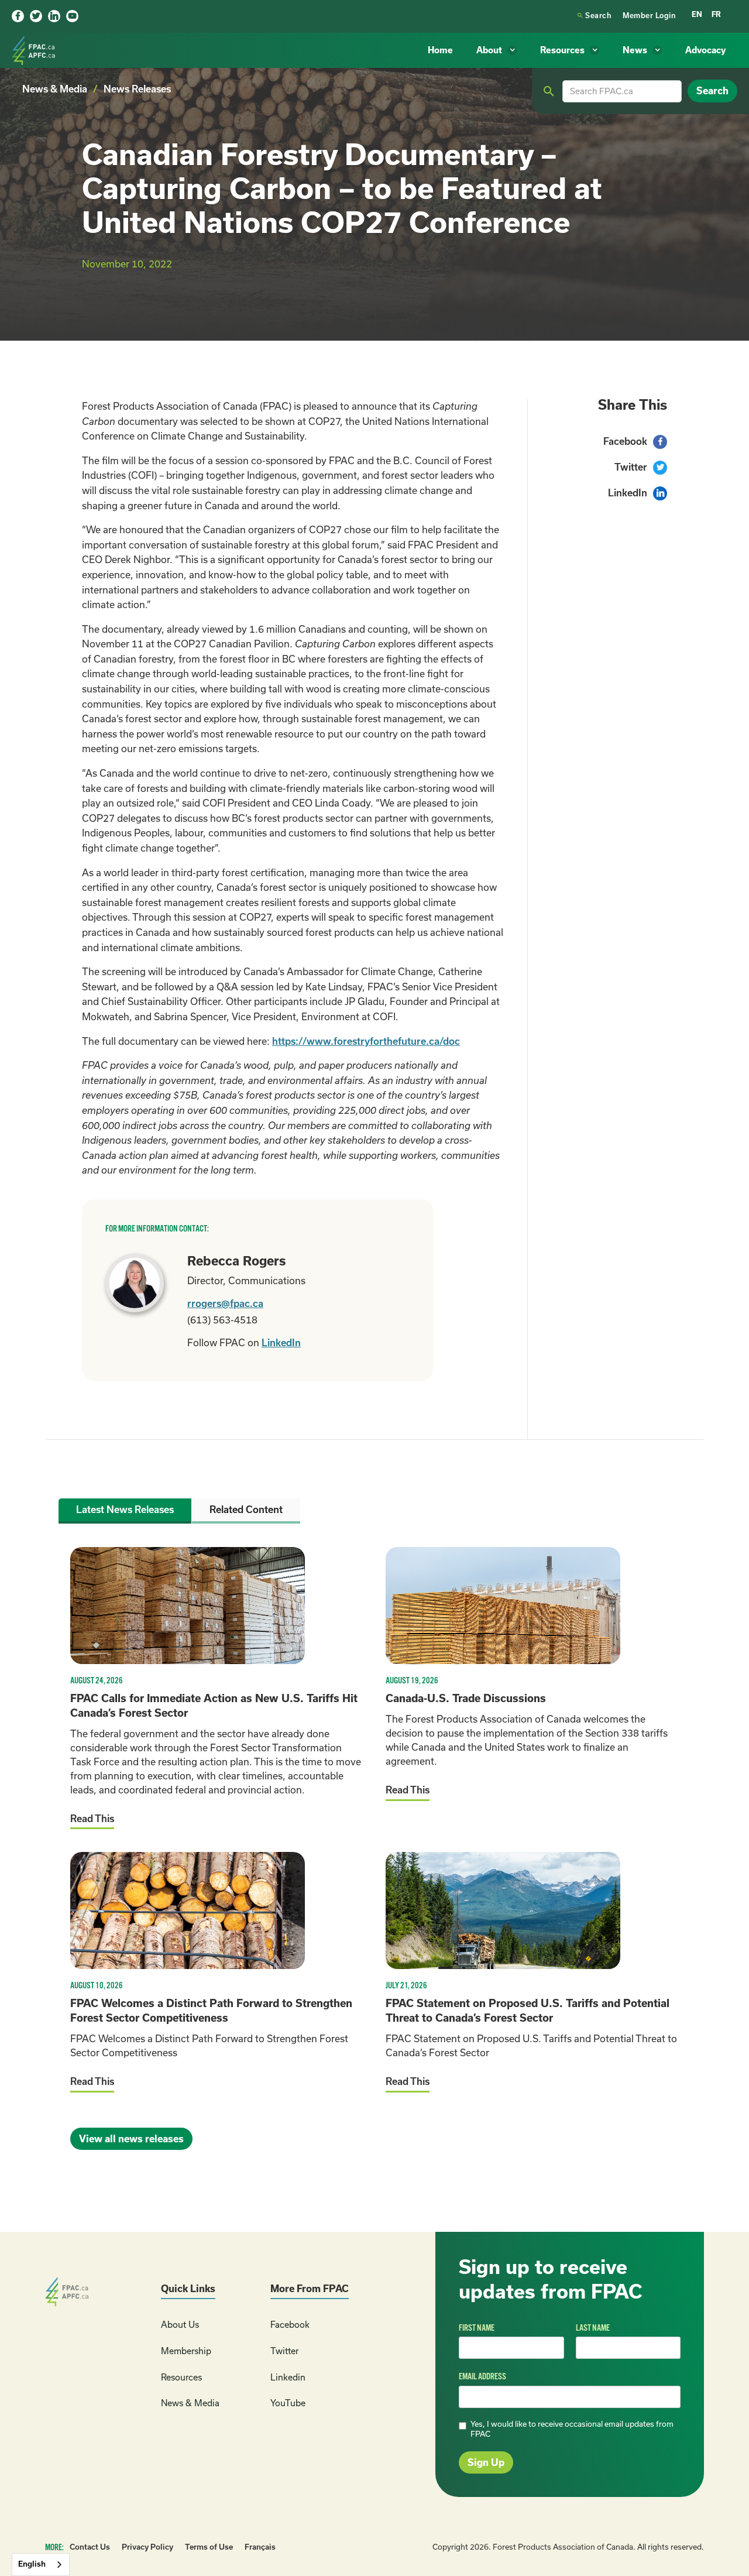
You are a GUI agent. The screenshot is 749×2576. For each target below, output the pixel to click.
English (32, 2564)
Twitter (284, 2351)
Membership (186, 2351)
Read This (92, 1819)
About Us (180, 2325)
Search (594, 16)
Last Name (593, 2328)
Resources (181, 2377)
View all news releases (131, 2139)
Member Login (649, 16)
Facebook (290, 2325)
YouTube (288, 2403)
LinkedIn (281, 1343)
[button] (497, 51)
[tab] (125, 1511)
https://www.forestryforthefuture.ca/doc (366, 1041)
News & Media (55, 89)
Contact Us (90, 2547)
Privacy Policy (147, 2547)
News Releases (137, 89)
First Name (477, 2328)
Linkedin (288, 2377)
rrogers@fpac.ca (225, 1304)
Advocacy (705, 50)
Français (260, 2547)
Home (440, 50)
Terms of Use (209, 2547)
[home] (35, 50)
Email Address (482, 2376)
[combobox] (41, 2565)
